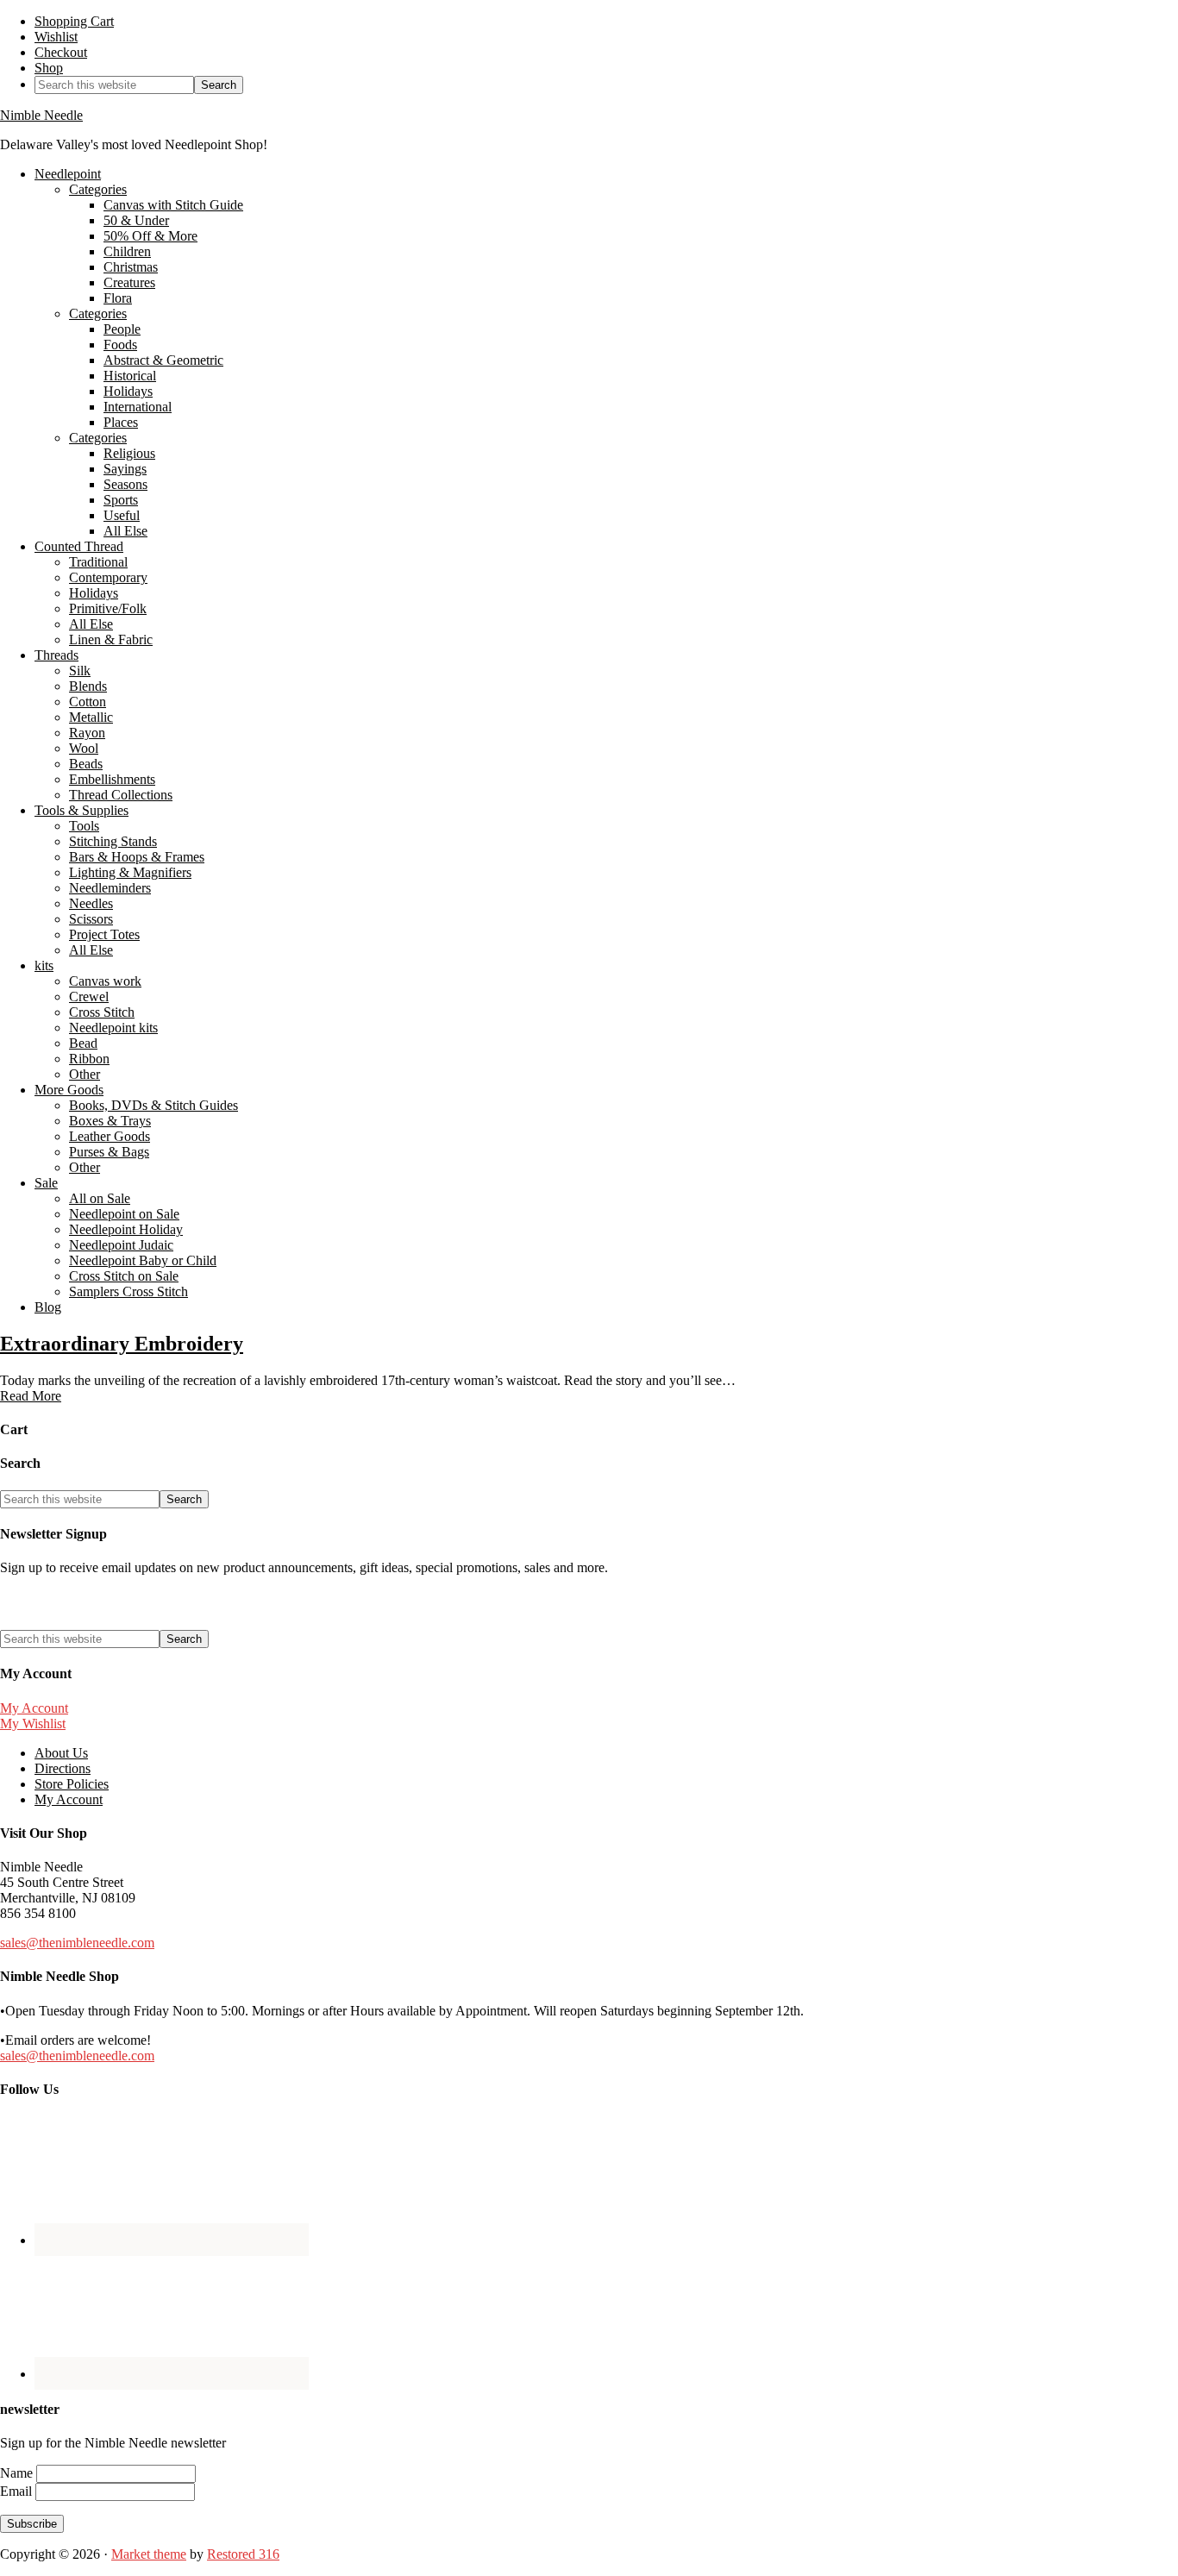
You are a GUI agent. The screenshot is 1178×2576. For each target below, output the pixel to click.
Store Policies (72, 1784)
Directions (63, 1768)
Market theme (149, 2554)
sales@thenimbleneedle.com (77, 1943)
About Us (61, 1753)
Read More (31, 1396)
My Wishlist (33, 1724)
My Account (34, 1708)
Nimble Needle (41, 115)
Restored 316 (243, 2554)
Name (18, 2473)
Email (18, 2491)
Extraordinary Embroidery (122, 1344)
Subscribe (32, 2524)
